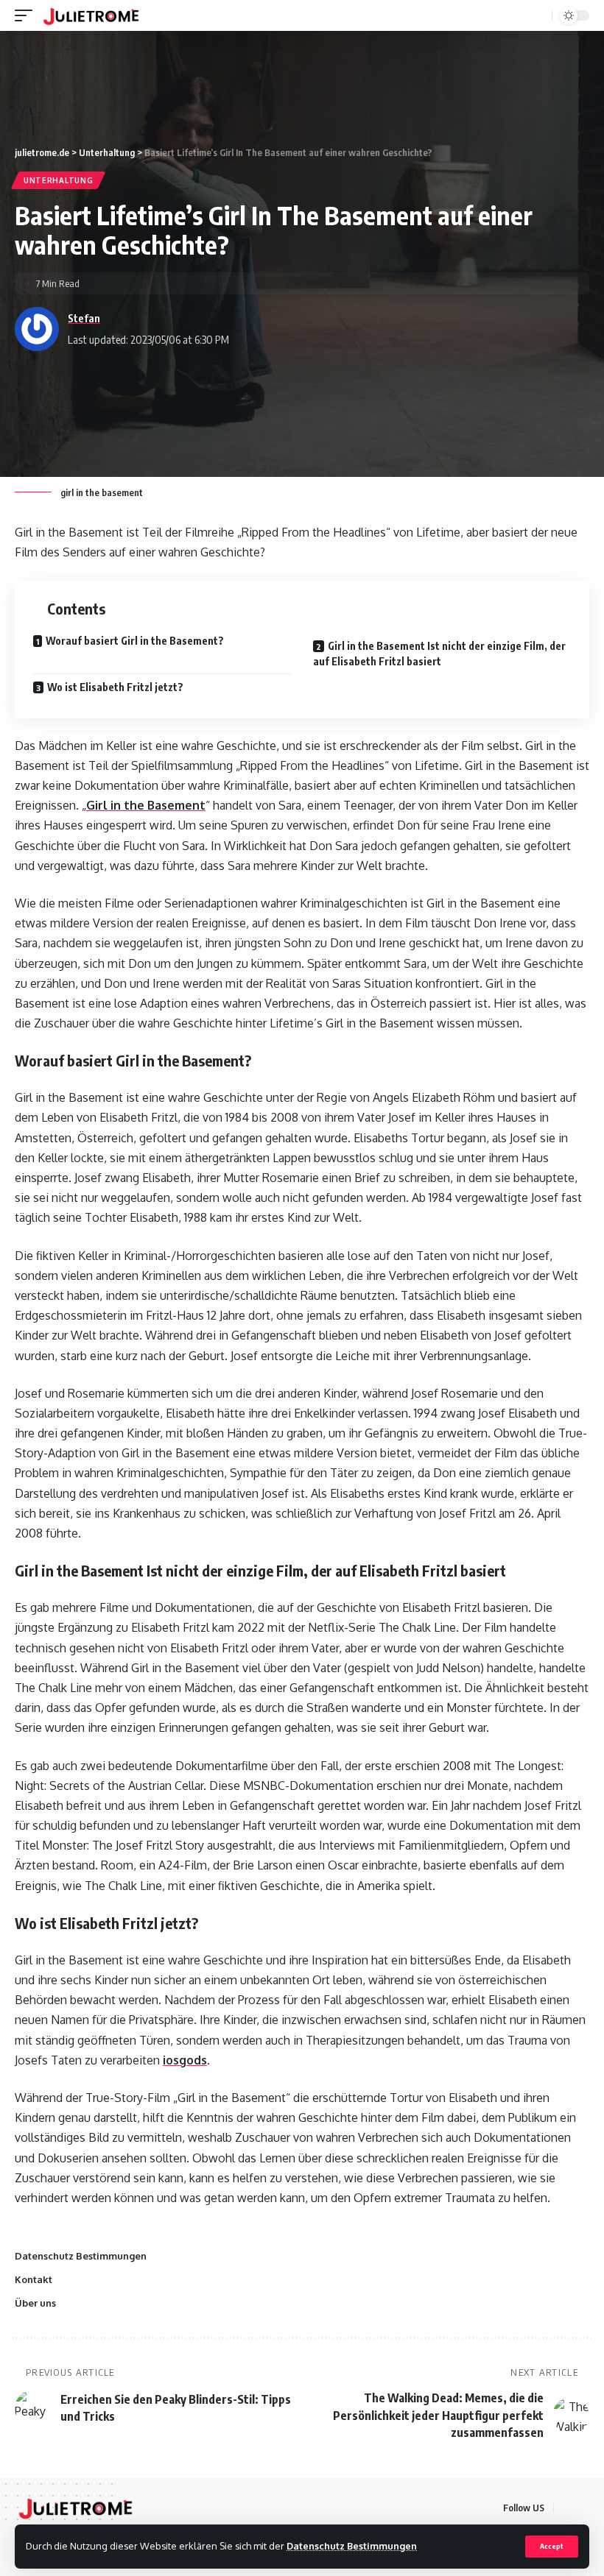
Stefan (84, 318)
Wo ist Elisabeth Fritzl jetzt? (115, 687)
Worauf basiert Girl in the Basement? (135, 641)
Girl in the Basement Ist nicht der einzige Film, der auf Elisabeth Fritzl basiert (439, 654)
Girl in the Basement (146, 805)
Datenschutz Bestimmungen (352, 2546)
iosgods (185, 2060)
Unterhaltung (58, 180)
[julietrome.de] (91, 15)
